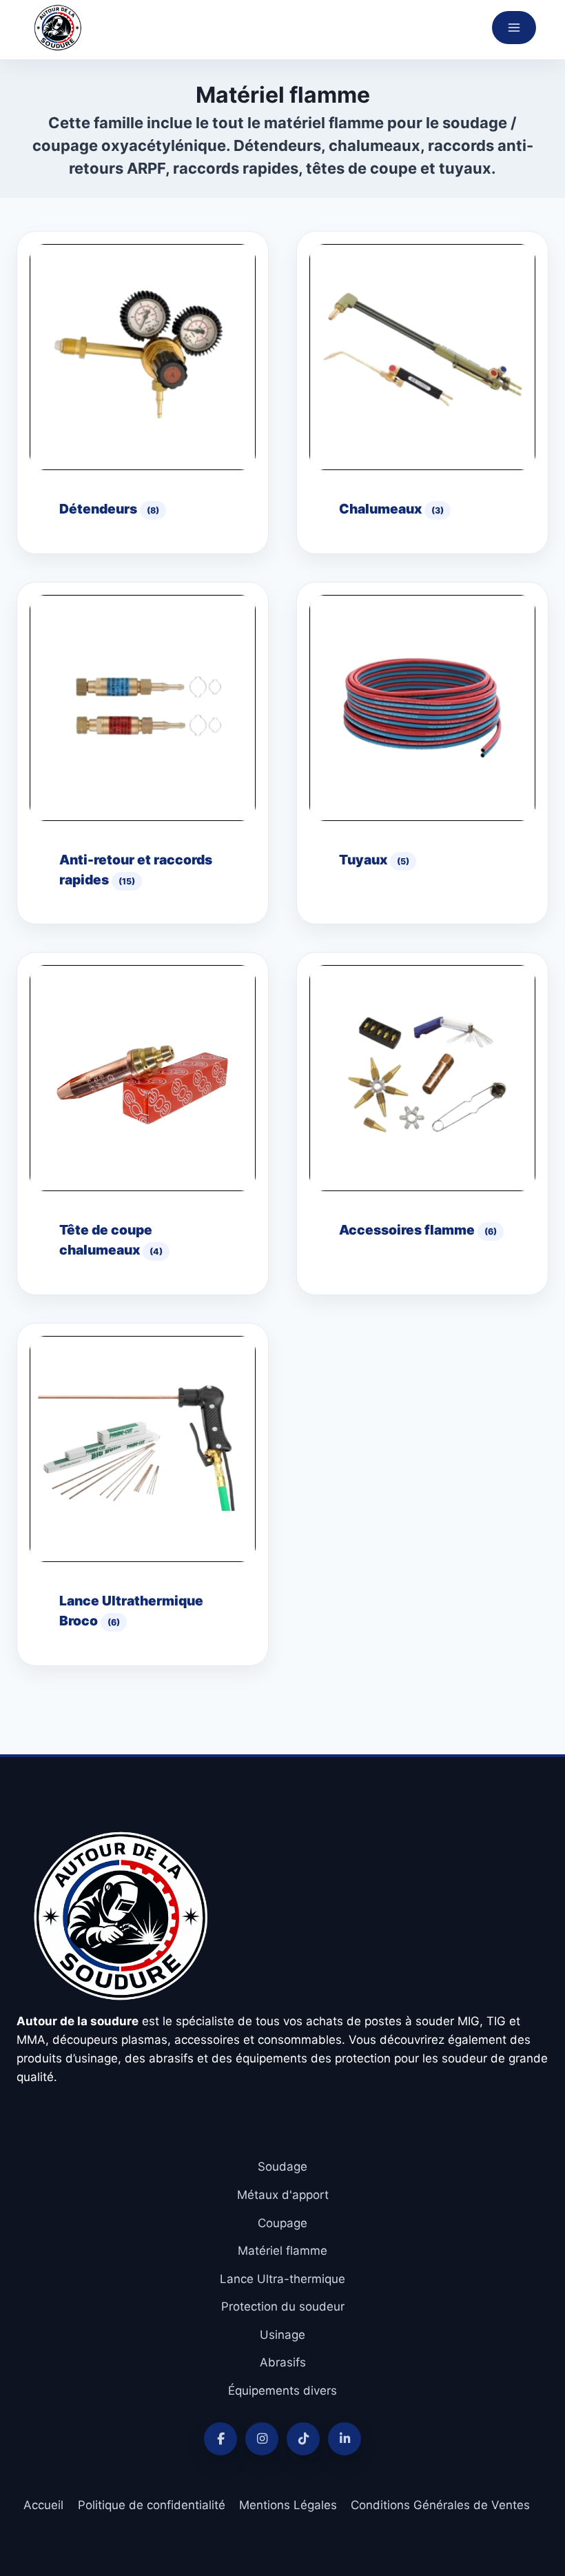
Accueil (43, 2505)
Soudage (282, 2167)
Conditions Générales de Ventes (440, 2505)
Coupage (282, 2223)
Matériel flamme (282, 2251)
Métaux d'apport (283, 2195)
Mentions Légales (288, 2505)
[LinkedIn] (345, 2439)
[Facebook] (220, 2439)
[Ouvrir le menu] (514, 28)
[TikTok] (303, 2439)
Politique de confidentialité (152, 2505)
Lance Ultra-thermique (282, 2279)
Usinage (282, 2335)
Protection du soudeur (283, 2306)
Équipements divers (282, 2391)
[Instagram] (262, 2439)
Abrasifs (283, 2362)
